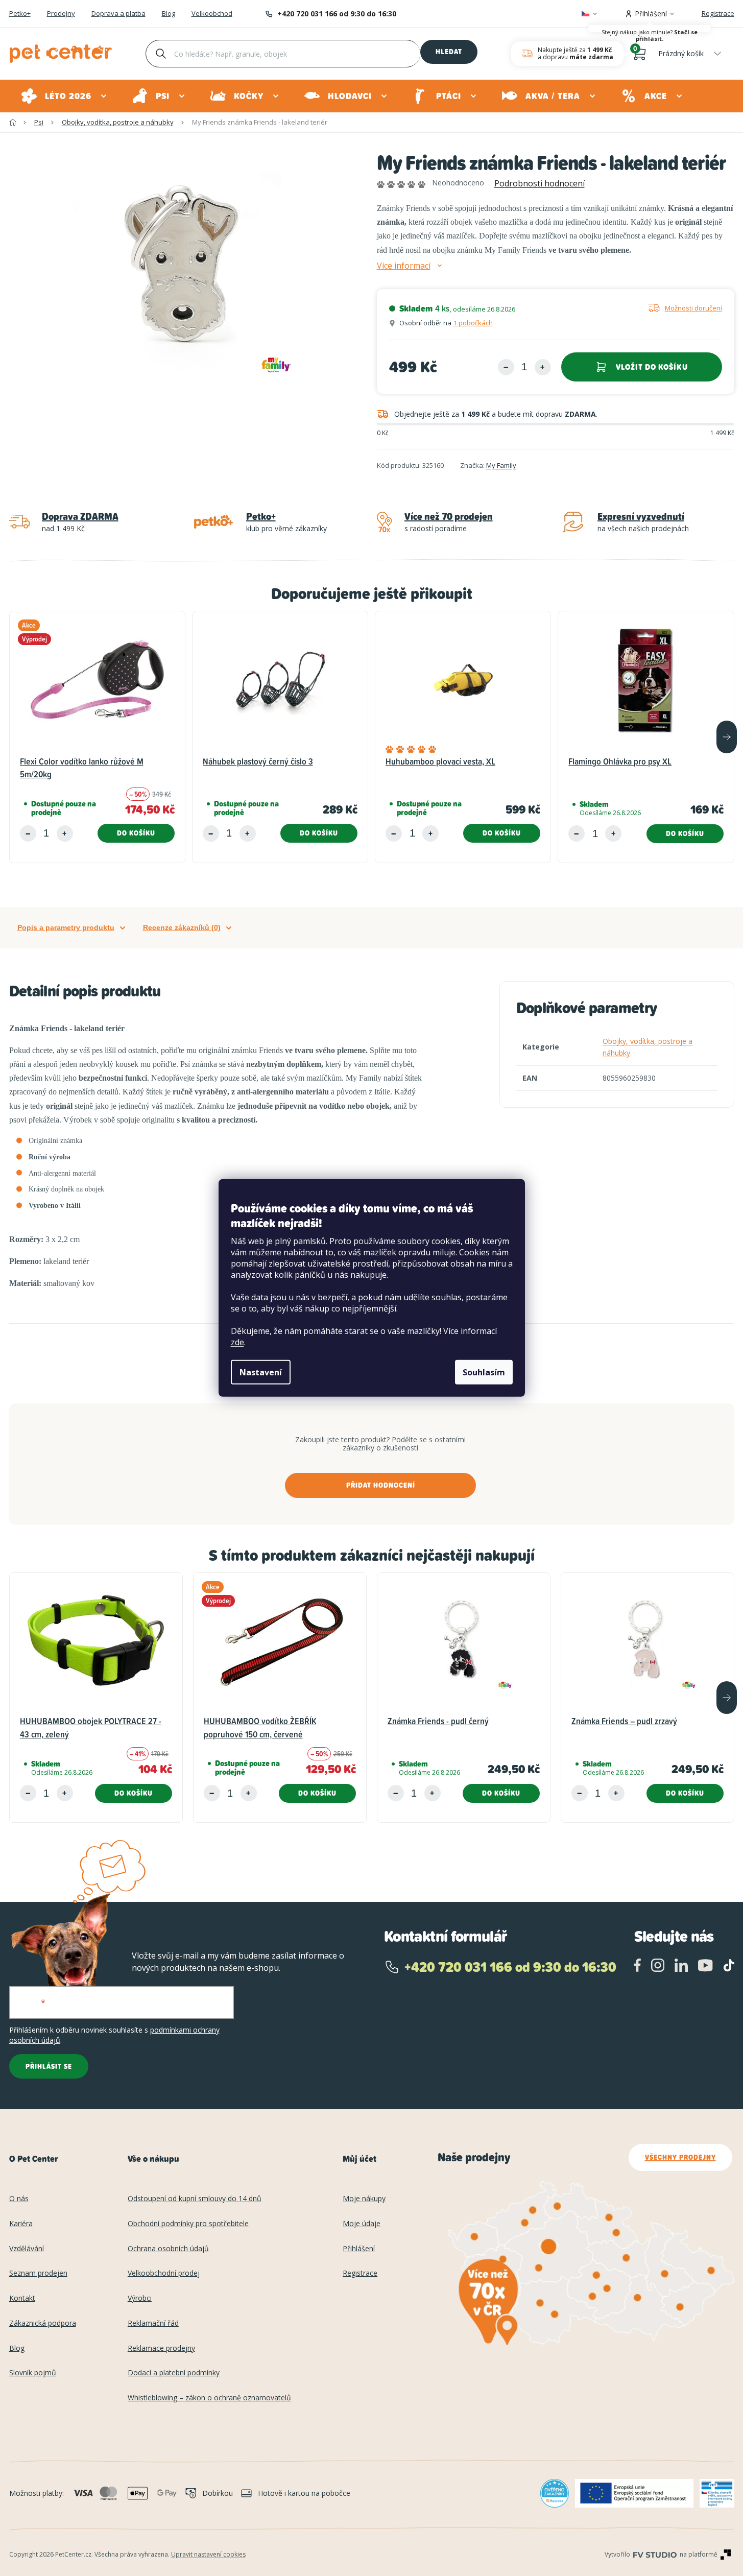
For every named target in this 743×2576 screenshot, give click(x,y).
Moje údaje (362, 2224)
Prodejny (61, 14)
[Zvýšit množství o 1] (543, 367)
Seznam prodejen (38, 2273)
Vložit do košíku (652, 367)
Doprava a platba (118, 14)
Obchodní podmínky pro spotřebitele (188, 2224)
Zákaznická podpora (43, 2323)
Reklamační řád (153, 2323)
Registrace (718, 13)
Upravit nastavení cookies (208, 2554)
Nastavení (261, 1372)
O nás (19, 2199)
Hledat (449, 52)
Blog (169, 14)
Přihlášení (359, 2249)
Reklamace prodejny (161, 2348)
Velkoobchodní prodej (164, 2273)
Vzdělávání (27, 2249)
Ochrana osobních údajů (168, 2249)
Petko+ (20, 14)
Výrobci (140, 2298)
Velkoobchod (212, 14)
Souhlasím (484, 1372)
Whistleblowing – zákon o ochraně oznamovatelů (209, 2398)
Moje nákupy (364, 2199)
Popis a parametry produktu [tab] (66, 927)
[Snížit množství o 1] (506, 367)
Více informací (404, 266)
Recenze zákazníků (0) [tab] (182, 927)
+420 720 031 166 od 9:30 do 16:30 (337, 14)
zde (237, 1342)
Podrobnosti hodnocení (540, 183)
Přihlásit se (49, 2066)
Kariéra (21, 2224)
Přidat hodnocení (381, 1485)
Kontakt (22, 2298)
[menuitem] (65, 96)
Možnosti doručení (693, 308)
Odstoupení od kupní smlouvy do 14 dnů (195, 2199)
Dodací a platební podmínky (174, 2373)
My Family (501, 465)
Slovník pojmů (33, 2373)
